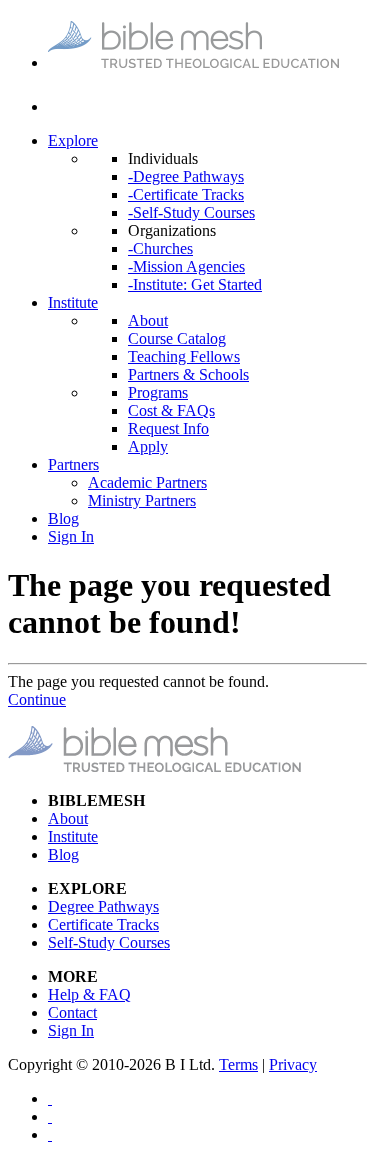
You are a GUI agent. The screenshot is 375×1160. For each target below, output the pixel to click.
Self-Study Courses (109, 942)
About (148, 320)
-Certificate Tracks (186, 194)
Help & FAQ (89, 994)
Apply (148, 446)
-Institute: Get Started (195, 284)
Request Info (168, 428)
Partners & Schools (188, 374)
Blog (63, 518)
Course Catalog (177, 338)
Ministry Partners (142, 500)
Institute (73, 302)
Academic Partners (147, 482)
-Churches (160, 248)
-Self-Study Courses (191, 212)
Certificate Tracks (103, 924)
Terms (238, 1064)
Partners (73, 464)
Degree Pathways (103, 906)
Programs (158, 392)
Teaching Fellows (184, 356)
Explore (73, 140)
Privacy (293, 1064)
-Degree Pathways (186, 176)
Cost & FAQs (171, 410)
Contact (72, 1012)
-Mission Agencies (186, 266)
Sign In (71, 536)
